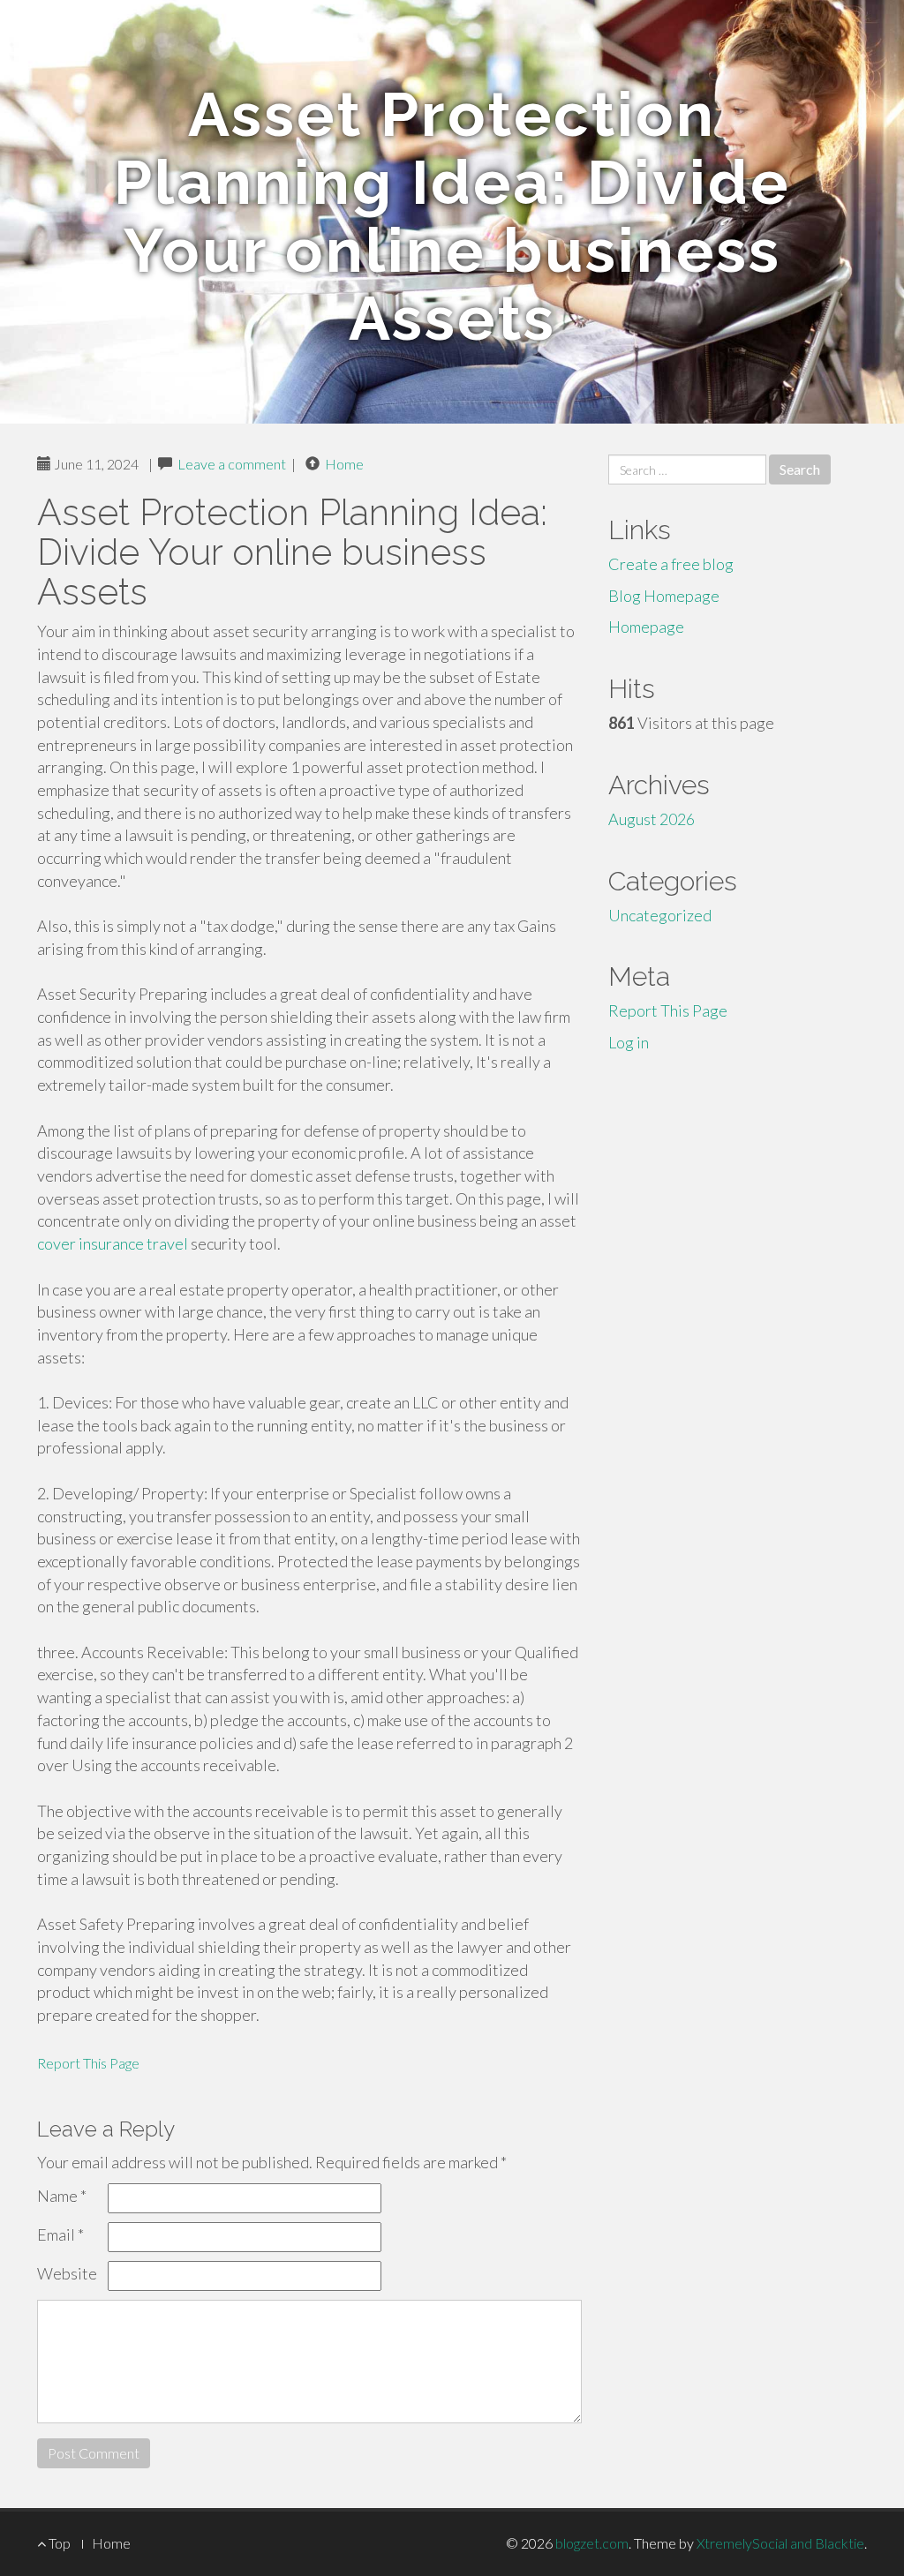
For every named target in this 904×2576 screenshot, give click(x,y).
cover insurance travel (113, 1243)
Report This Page (88, 2063)
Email (60, 2234)
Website (67, 2273)
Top (58, 2543)
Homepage (646, 627)
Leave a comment (232, 464)
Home (344, 464)
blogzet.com (592, 2543)
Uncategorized (660, 915)
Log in (629, 1042)
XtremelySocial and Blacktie (780, 2543)
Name (62, 2196)
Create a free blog (671, 564)
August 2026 (652, 819)
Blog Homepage (664, 596)
